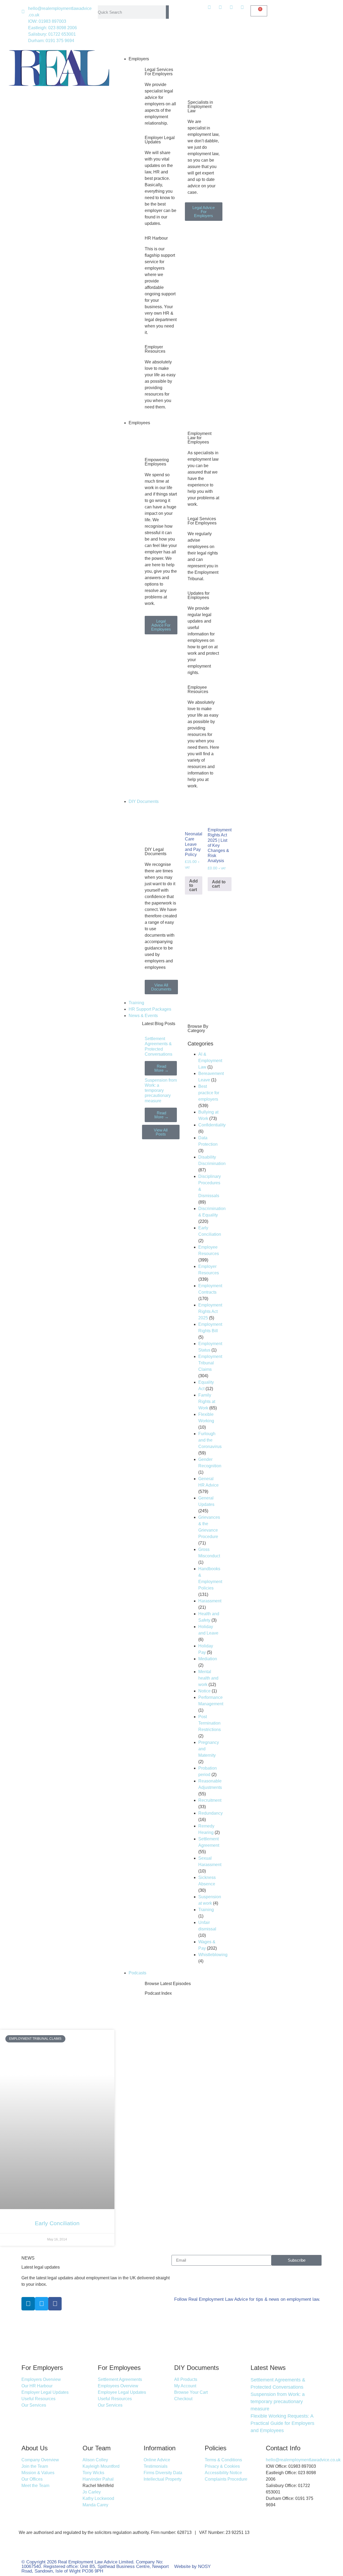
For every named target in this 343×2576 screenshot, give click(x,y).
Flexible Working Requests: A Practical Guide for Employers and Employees (282, 2423)
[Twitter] (42, 2304)
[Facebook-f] (55, 2304)
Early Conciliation (57, 2223)
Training (136, 1003)
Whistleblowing (213, 1955)
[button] (171, 53)
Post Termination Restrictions (210, 1723)
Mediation (208, 1659)
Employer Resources (155, 349)
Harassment (210, 1601)
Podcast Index (158, 1993)
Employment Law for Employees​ (200, 438)
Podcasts (137, 1973)
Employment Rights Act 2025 (210, 1311)
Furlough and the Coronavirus (210, 1440)
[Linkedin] (28, 2304)
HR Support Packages (150, 1009)
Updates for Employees (199, 595)
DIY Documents (144, 801)
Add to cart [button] (193, 885)
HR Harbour (156, 238)
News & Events (143, 1016)
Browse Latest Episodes (168, 1984)
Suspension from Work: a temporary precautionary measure (161, 1090)
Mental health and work (208, 1678)
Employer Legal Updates (160, 140)
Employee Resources (198, 689)
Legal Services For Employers (159, 72)
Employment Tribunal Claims (210, 1363)
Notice (204, 1691)
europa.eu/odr (176, 2550)
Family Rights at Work (207, 1401)
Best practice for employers (209, 1093)
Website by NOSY (192, 2566)
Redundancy (210, 1813)
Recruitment (210, 1800)
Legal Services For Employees (202, 521)
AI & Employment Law (210, 1061)
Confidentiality (212, 1125)
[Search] (167, 12)
